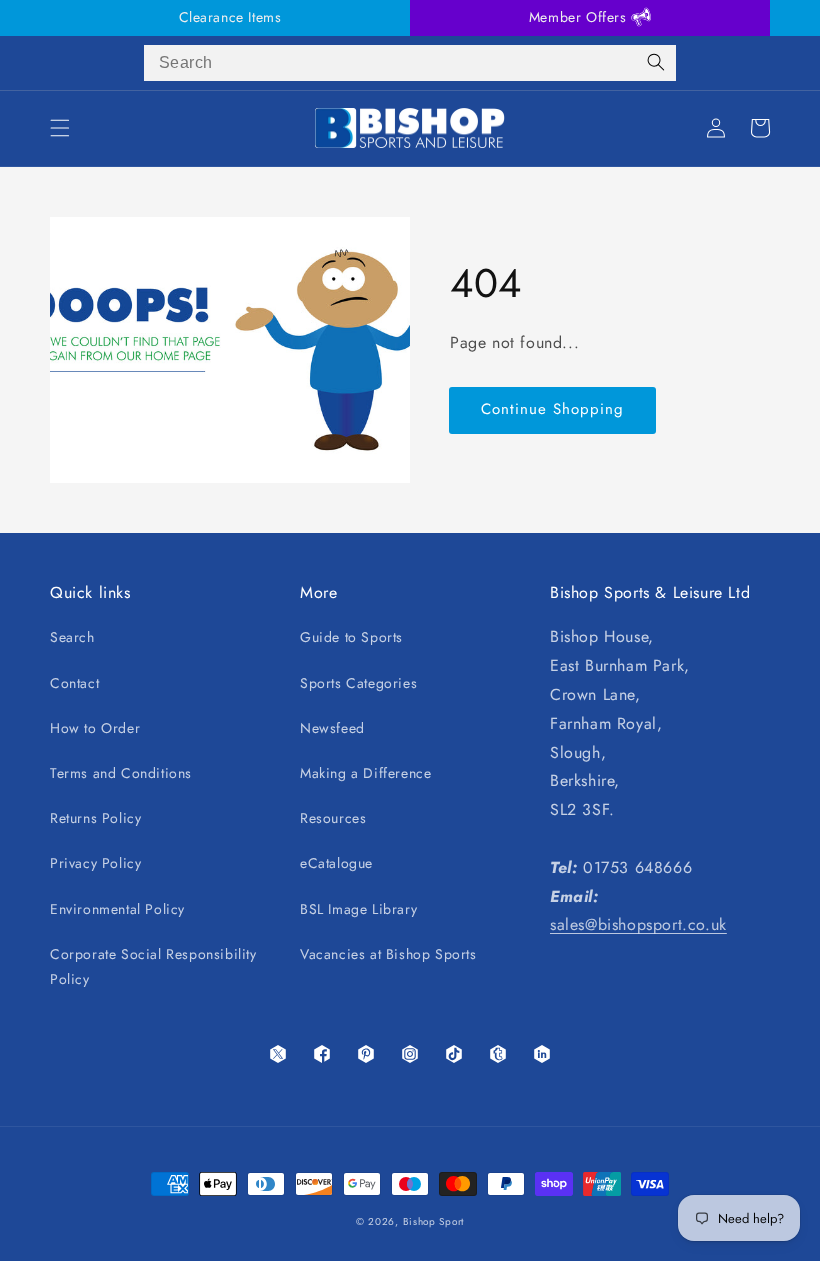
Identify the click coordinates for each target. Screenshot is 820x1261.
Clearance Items (230, 17)
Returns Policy (95, 818)
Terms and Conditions (121, 773)
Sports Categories (358, 683)
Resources (333, 818)
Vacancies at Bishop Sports (388, 954)
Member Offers (580, 17)
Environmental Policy (117, 909)
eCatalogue (336, 863)
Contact (74, 683)
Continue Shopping (552, 409)
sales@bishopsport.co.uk (638, 924)
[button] (60, 128)
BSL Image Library (358, 909)
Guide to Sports (351, 637)
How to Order (95, 728)
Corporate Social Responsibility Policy (153, 966)
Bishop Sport (433, 1221)
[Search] (656, 63)
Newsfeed (332, 728)
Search (72, 637)
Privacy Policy (95, 863)
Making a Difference (365, 773)
